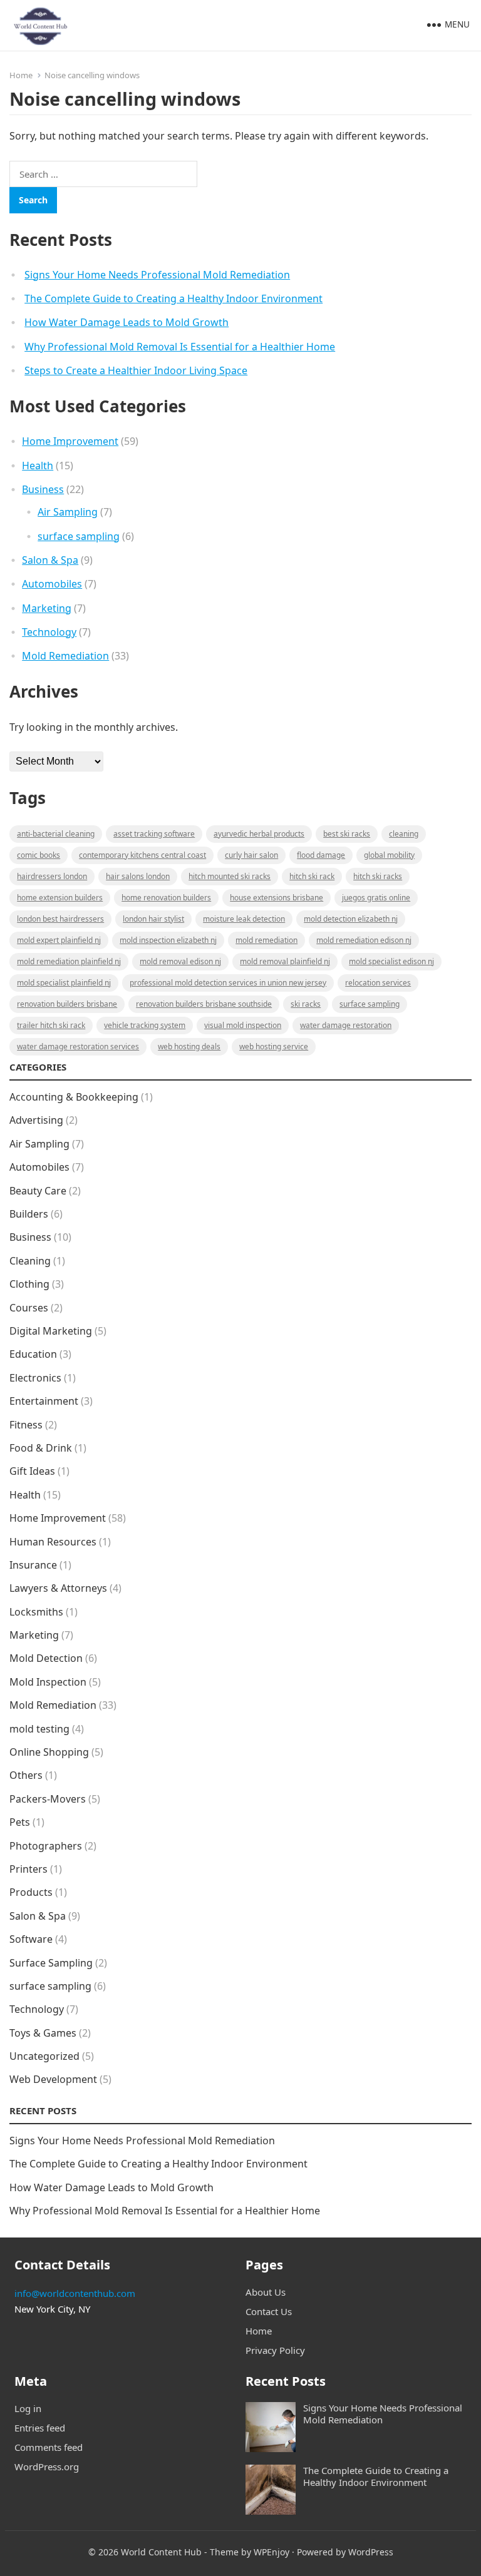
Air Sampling (68, 512)
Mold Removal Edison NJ (180, 961)
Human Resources (53, 1542)
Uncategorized (44, 2056)
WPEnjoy (272, 2552)
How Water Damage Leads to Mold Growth (127, 322)
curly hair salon (251, 855)
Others (26, 1775)
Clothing (29, 1284)
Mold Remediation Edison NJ (364, 940)
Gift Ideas (32, 1471)
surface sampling (79, 536)
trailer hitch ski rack (51, 1025)
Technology (49, 632)
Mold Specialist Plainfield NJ (64, 983)
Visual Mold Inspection (243, 1025)
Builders (29, 1214)
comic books (39, 855)
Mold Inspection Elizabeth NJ (168, 940)
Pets (20, 1822)
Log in (28, 2408)
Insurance (33, 1565)
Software (31, 1939)
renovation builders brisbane (67, 1004)
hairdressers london (52, 876)
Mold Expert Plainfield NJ (59, 940)
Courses (29, 1308)
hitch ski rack (312, 876)
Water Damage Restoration (346, 1025)
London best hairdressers (60, 919)
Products (31, 1892)
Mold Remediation (65, 656)
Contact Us (269, 2311)
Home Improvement (70, 441)
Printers (28, 1869)
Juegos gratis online (376, 898)
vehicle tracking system (145, 1025)
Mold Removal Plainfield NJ (285, 961)
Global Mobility (389, 855)
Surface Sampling (51, 1963)
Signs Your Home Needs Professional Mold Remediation (157, 275)
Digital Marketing (51, 1331)
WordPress (371, 2552)
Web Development (53, 2079)
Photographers (46, 1846)
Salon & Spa (50, 560)
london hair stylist (153, 919)
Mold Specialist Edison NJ (391, 961)
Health (38, 466)
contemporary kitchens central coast (142, 855)
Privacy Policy (275, 2350)
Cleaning (404, 834)
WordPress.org (47, 2467)
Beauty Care (38, 1191)
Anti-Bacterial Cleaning (56, 834)
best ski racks (347, 834)
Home (21, 75)
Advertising (36, 1120)
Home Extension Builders (60, 898)
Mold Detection (46, 1658)
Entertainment (44, 1401)
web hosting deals (189, 1046)
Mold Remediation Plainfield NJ (69, 961)
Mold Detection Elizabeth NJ (351, 919)
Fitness (26, 1425)
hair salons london (138, 876)
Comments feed (49, 2447)
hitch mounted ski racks (230, 876)
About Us (266, 2292)
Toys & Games (43, 2033)
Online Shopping (49, 1752)
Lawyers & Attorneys (58, 1588)
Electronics (35, 1378)
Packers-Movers (48, 1799)
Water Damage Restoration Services (78, 1046)
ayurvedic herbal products (259, 834)
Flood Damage (321, 855)
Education (33, 1354)
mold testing (39, 1729)
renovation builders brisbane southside (204, 1004)
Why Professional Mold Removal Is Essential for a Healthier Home (180, 347)
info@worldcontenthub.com (75, 2293)
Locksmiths (36, 1612)
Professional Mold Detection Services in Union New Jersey (228, 983)
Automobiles (52, 584)
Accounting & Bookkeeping (74, 1097)
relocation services (378, 983)
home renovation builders (166, 898)
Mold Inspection (48, 1682)
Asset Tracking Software (154, 834)
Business (43, 489)
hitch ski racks (378, 876)
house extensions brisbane (277, 898)
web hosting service (274, 1046)
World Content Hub (161, 2552)
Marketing (47, 608)
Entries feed (40, 2428)
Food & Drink (41, 1448)
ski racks (306, 1004)
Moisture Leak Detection (244, 919)
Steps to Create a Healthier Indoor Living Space (136, 370)
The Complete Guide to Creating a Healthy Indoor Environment (173, 298)
